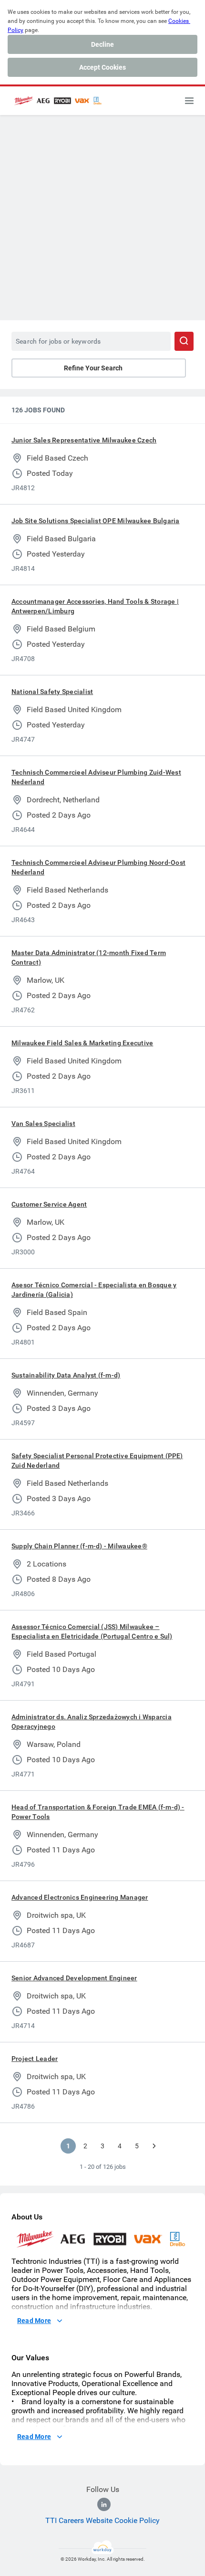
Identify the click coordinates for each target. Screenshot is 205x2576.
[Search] (184, 341)
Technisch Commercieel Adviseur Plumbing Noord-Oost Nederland (98, 867)
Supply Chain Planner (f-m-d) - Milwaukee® (79, 1546)
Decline (102, 44)
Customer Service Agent (49, 1204)
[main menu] (189, 101)
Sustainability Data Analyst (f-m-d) (66, 1375)
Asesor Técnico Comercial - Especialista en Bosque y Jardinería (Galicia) (94, 1290)
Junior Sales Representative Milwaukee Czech (84, 440)
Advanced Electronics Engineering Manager (80, 1897)
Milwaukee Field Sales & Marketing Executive (82, 1043)
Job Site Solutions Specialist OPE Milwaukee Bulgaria (95, 521)
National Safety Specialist (52, 692)
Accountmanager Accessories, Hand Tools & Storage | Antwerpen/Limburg (95, 606)
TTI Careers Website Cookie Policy (102, 2520)
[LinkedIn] (104, 2504)
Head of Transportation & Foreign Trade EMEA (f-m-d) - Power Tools (98, 1812)
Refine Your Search (93, 368)
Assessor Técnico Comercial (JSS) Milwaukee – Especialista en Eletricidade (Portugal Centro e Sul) (92, 1631)
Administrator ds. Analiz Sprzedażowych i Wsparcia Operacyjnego (92, 1722)
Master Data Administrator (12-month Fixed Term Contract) (89, 957)
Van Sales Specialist (43, 1124)
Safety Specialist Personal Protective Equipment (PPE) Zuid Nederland (97, 1461)
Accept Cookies (102, 67)
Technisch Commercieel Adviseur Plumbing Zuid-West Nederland (96, 777)
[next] (154, 2146)
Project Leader (35, 2059)
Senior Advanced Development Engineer (74, 1978)
